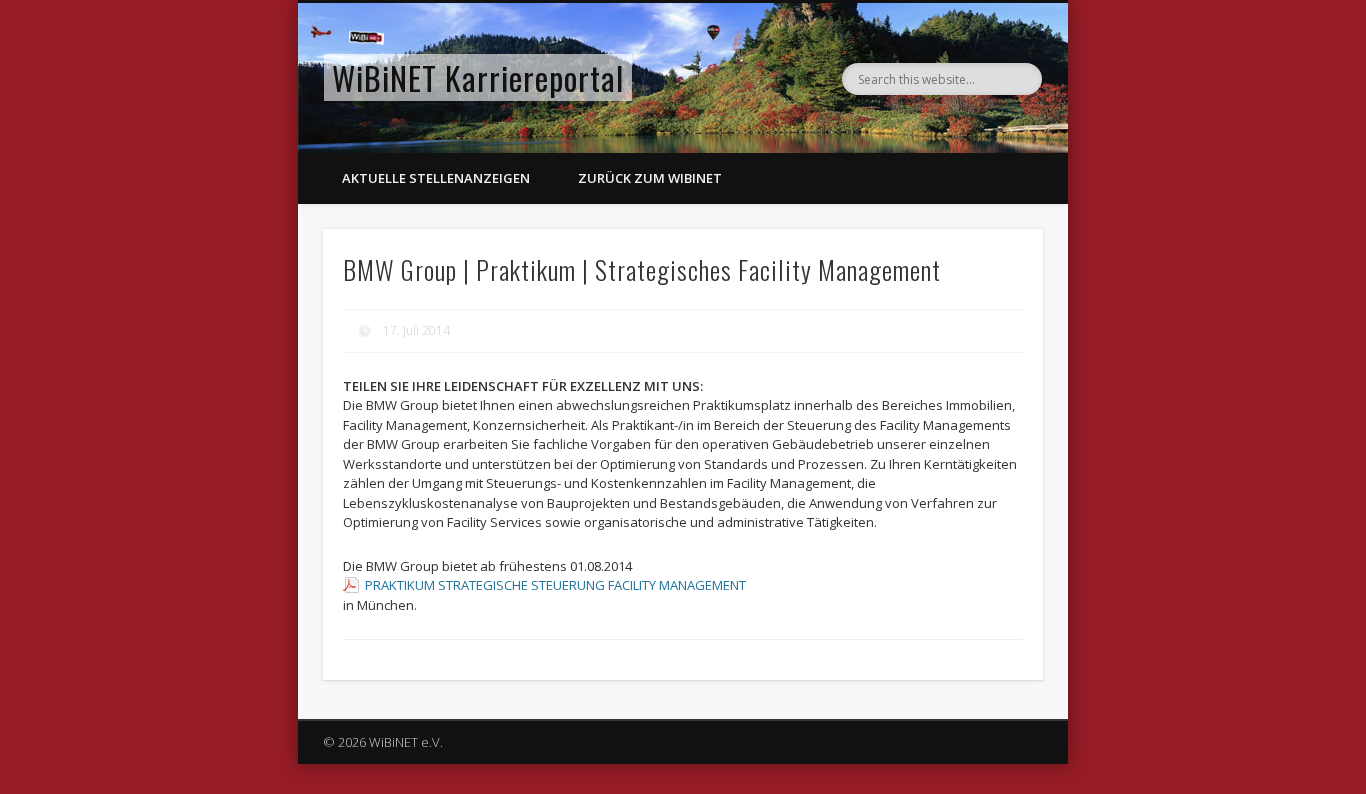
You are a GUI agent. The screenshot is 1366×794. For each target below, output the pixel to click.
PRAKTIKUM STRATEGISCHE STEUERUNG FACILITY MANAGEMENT (555, 585)
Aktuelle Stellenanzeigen (436, 178)
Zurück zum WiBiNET (650, 178)
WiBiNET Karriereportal (478, 77)
